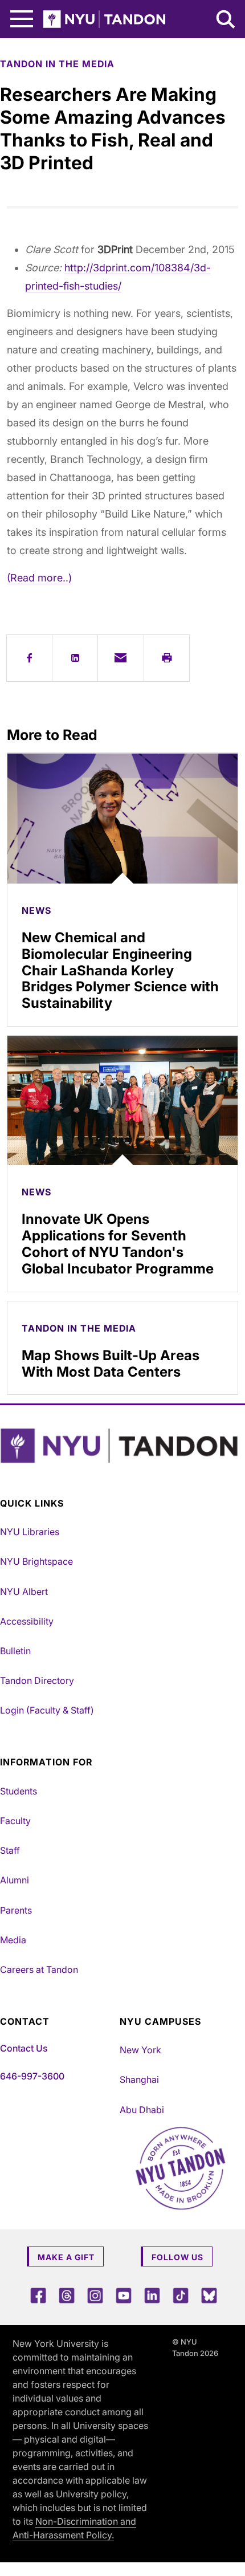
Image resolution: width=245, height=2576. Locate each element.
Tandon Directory (37, 1680)
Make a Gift (66, 2257)
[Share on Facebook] (29, 658)
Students (19, 1791)
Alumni (15, 1880)
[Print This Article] (167, 658)
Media (13, 1940)
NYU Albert (24, 1592)
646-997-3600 (32, 2076)
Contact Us (24, 2048)
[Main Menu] (22, 19)
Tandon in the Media (57, 64)
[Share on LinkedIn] (75, 658)
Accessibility (27, 1621)
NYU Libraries (30, 1532)
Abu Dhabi (142, 2110)
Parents (16, 1910)
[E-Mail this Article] (121, 658)
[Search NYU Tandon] (226, 21)
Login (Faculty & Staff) (47, 1710)
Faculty (15, 1821)
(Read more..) (39, 578)
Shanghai (139, 2079)
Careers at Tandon (39, 1969)
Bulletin (15, 1651)
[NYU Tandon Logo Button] (120, 1446)
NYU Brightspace (36, 1561)
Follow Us (177, 2257)
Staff (10, 1850)
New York (140, 2050)
